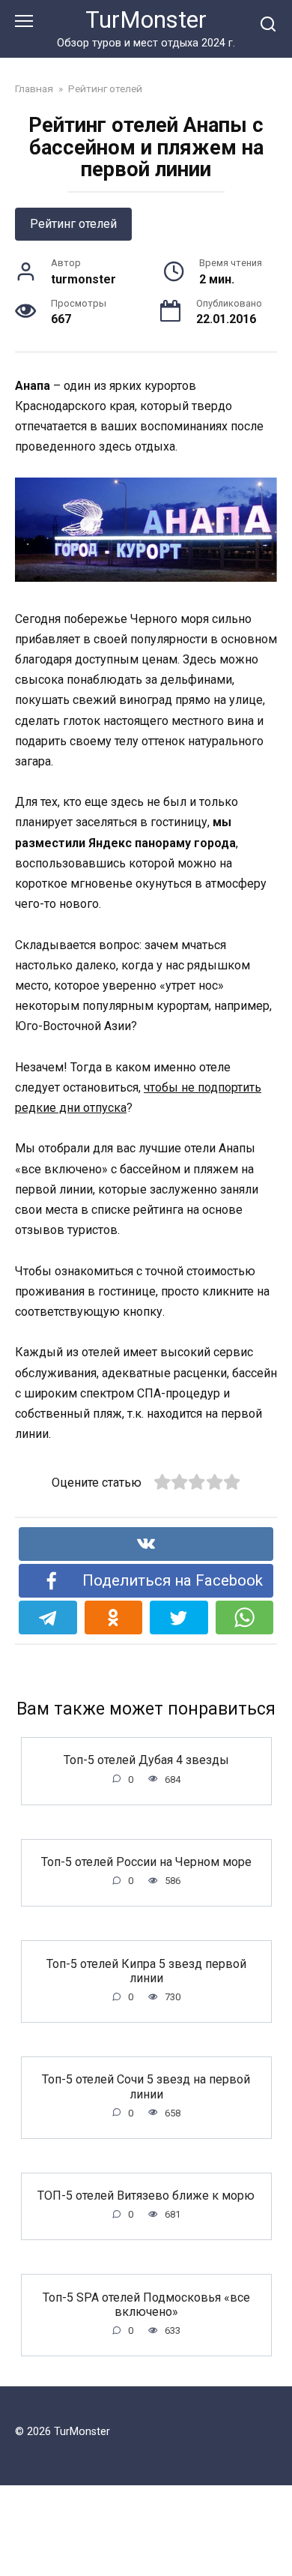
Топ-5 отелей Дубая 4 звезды (146, 1760)
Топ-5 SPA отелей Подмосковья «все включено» (146, 2304)
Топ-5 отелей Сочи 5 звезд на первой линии (146, 2086)
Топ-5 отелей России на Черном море (146, 1862)
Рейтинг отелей (73, 224)
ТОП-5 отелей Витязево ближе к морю (146, 2196)
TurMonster (146, 20)
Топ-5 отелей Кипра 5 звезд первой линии (146, 1970)
